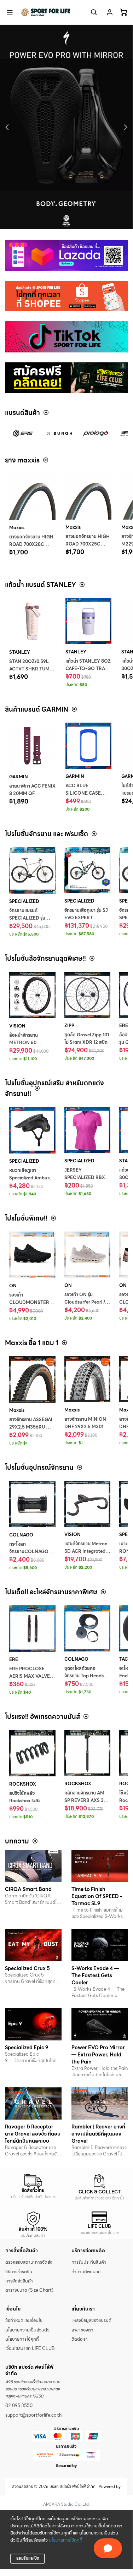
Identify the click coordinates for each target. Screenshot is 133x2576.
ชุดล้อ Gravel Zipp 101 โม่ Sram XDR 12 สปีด (87, 1039)
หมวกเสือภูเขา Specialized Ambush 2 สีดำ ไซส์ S (31, 1178)
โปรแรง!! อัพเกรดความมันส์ (42, 1717)
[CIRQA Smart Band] (33, 1866)
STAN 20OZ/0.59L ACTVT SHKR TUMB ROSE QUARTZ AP (31, 669)
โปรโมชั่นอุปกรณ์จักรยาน (39, 1467)
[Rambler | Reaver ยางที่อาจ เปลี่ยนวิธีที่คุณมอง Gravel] (100, 2103)
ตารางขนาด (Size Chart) (29, 2290)
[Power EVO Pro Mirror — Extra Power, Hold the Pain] (100, 2024)
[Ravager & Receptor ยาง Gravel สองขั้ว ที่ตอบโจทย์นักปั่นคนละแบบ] (33, 2103)
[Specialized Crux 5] (33, 1945)
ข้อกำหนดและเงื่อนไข (24, 2320)
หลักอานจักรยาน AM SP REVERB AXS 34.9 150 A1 (87, 1801)
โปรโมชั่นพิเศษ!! (26, 1218)
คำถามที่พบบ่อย (86, 2272)
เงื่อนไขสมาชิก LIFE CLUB (30, 2348)
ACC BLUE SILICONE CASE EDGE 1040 (83, 793)
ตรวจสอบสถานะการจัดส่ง (29, 2262)
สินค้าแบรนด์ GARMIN (37, 709)
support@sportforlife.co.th (33, 2415)
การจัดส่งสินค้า (19, 2281)
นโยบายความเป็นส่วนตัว (27, 2330)
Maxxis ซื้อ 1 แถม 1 (32, 1343)
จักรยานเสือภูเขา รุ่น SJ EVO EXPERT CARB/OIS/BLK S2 (86, 918)
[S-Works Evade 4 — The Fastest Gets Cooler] (100, 1945)
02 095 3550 (19, 2406)
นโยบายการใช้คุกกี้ (66, 2540)
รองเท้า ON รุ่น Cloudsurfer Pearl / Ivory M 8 (85, 1302)
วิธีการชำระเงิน (19, 2272)
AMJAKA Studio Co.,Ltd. (66, 2504)
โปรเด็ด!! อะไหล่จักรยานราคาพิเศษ (51, 1592)
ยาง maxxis (22, 460)
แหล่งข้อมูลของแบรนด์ (91, 2320)
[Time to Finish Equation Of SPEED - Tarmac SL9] (100, 1866)
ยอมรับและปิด (28, 2558)
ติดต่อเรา (80, 2339)
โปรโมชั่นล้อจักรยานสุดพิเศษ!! (45, 958)
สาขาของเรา (82, 2330)
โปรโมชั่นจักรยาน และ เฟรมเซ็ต (47, 834)
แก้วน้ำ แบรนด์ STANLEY (41, 585)
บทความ (17, 1841)
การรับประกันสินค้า (89, 2262)
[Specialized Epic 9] (33, 2024)
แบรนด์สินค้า (22, 413)
